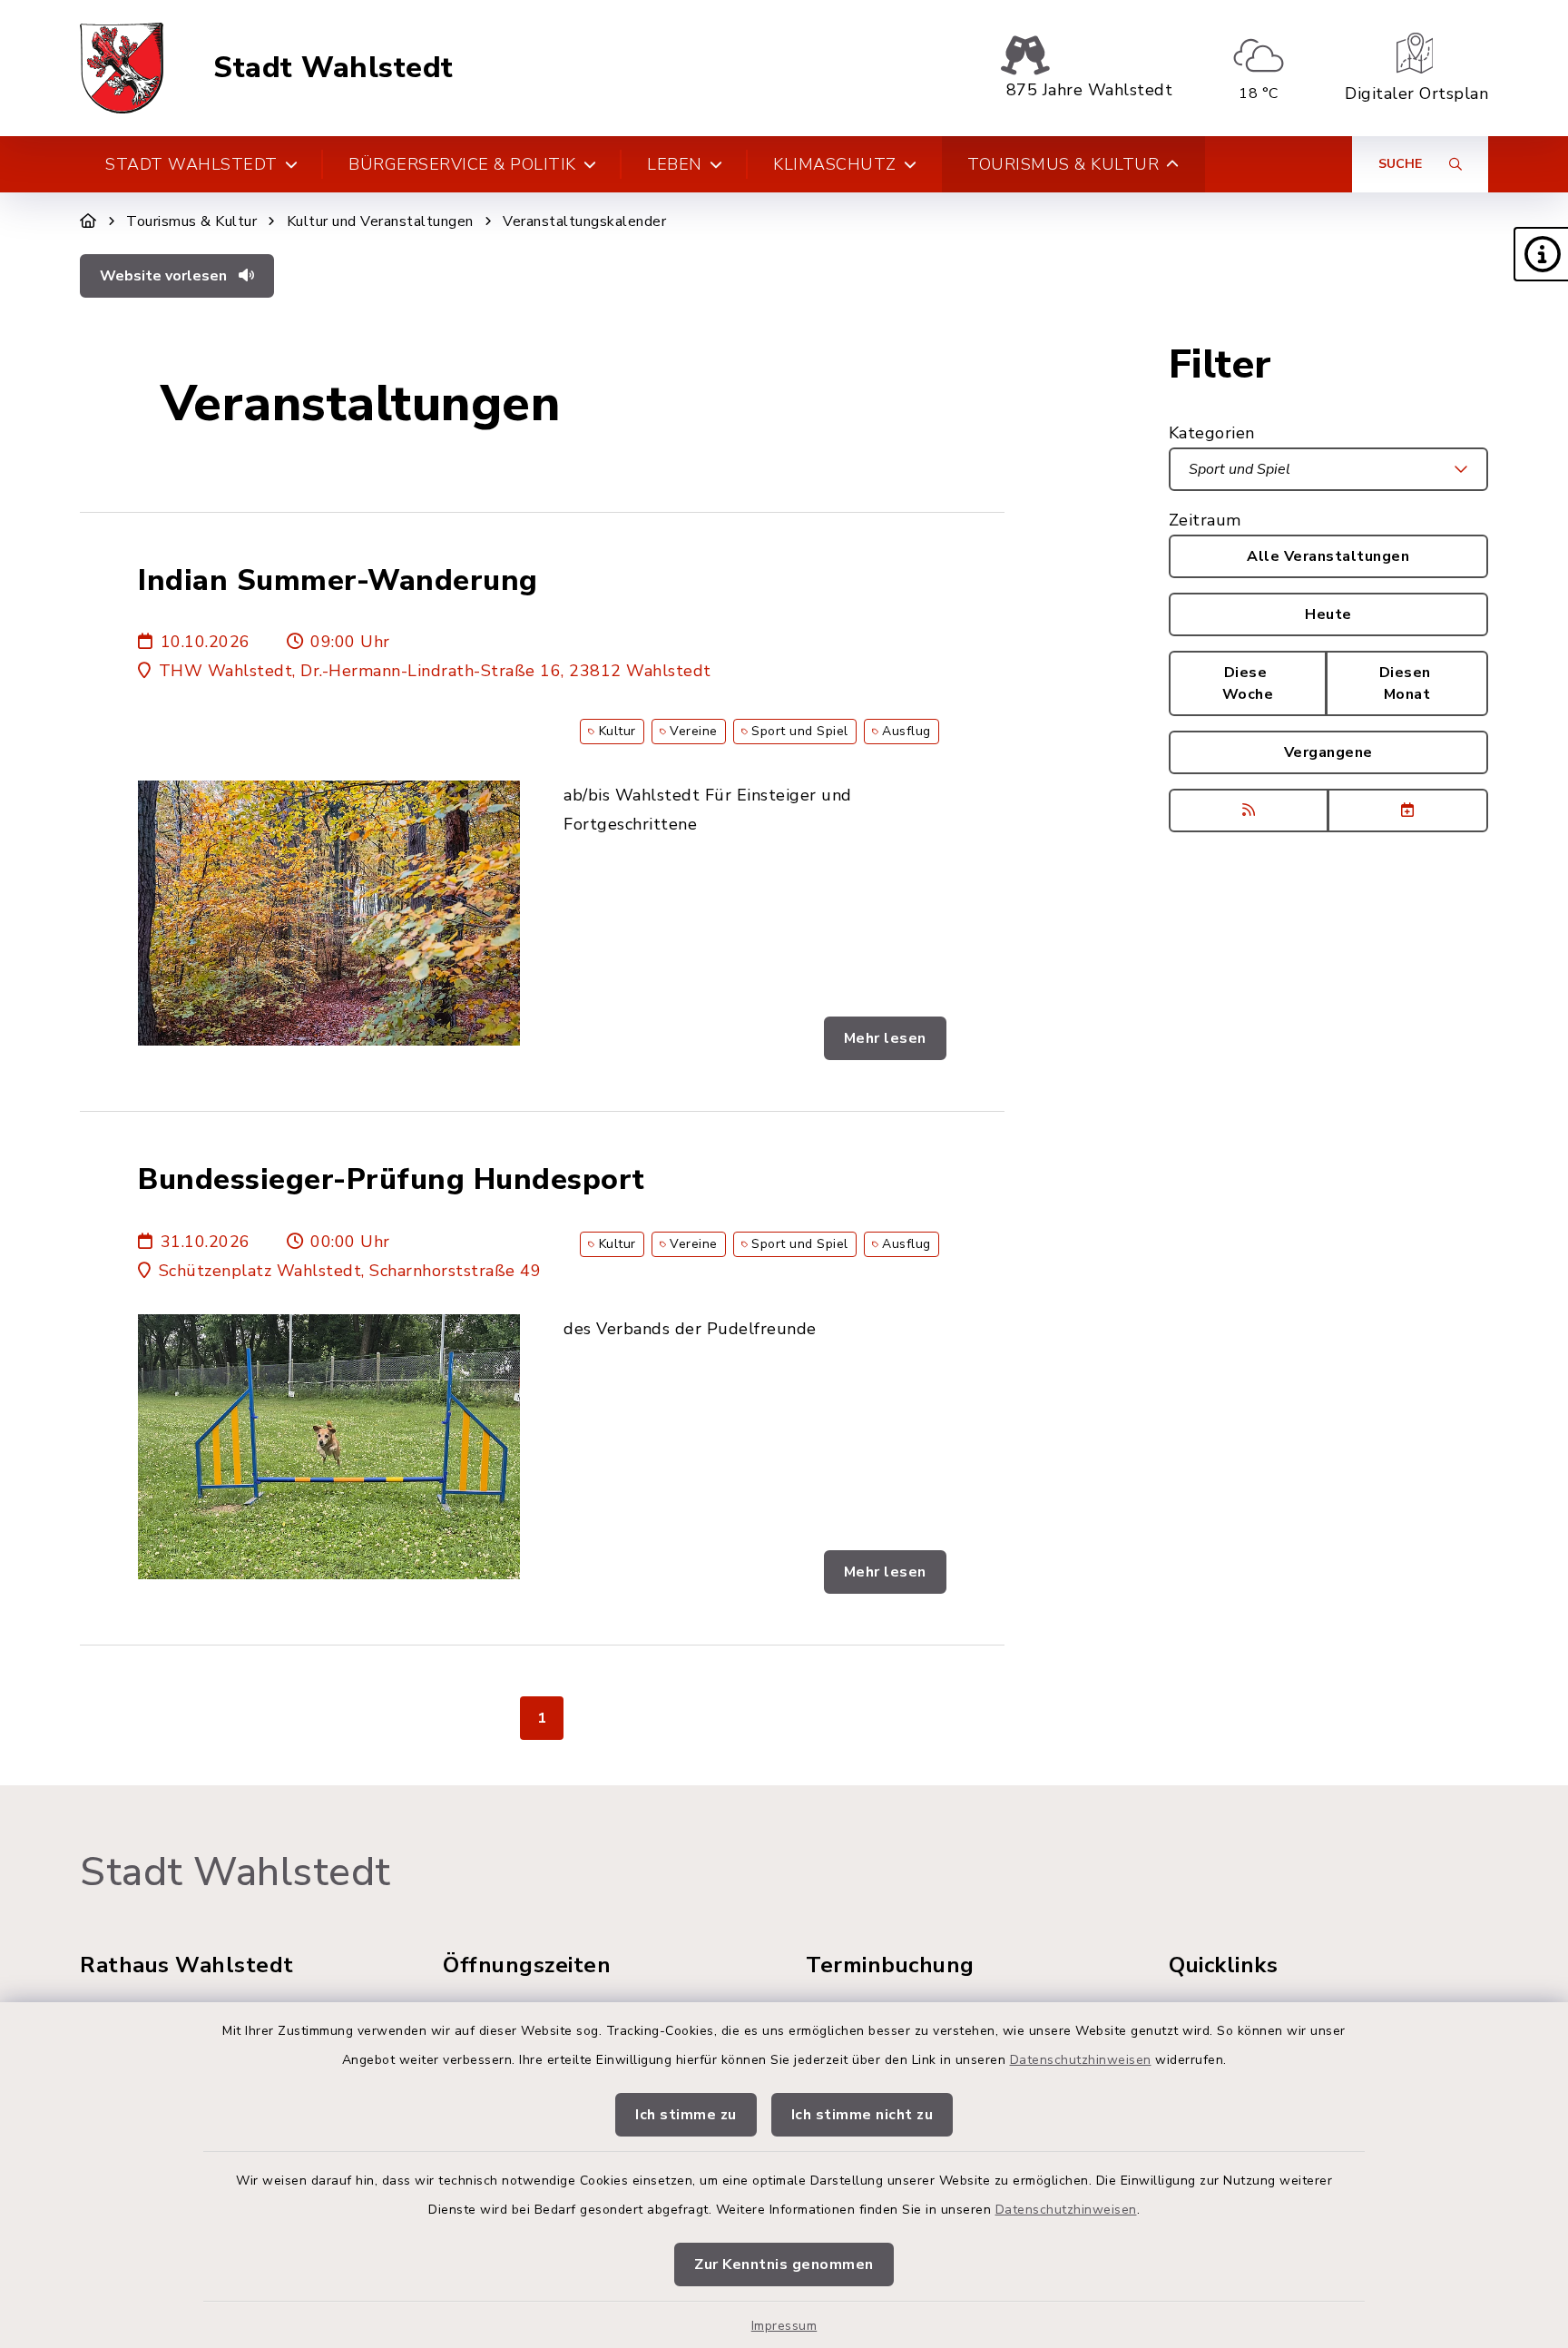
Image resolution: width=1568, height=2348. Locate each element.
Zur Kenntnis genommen (784, 2264)
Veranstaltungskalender (584, 221)
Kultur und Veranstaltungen (380, 221)
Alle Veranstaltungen (1328, 556)
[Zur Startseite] (88, 221)
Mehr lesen (885, 1038)
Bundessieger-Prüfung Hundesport (392, 1180)
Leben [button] (675, 164)
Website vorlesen (165, 276)
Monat (1407, 683)
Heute (1328, 614)
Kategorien (1212, 433)
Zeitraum (1205, 520)
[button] (1541, 254)
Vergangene (1328, 752)
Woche (1248, 683)
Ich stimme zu (686, 2115)
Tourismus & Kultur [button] (1063, 164)
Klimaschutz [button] (835, 164)
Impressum (784, 2326)
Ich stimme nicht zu (862, 2115)
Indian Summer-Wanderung (338, 581)
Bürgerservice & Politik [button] (462, 164)
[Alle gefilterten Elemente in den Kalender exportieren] (1408, 811)
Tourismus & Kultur (191, 221)
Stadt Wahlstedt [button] (191, 164)
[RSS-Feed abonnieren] (1249, 811)
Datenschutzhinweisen (1081, 2060)
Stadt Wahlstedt (333, 68)
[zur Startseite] (122, 68)
